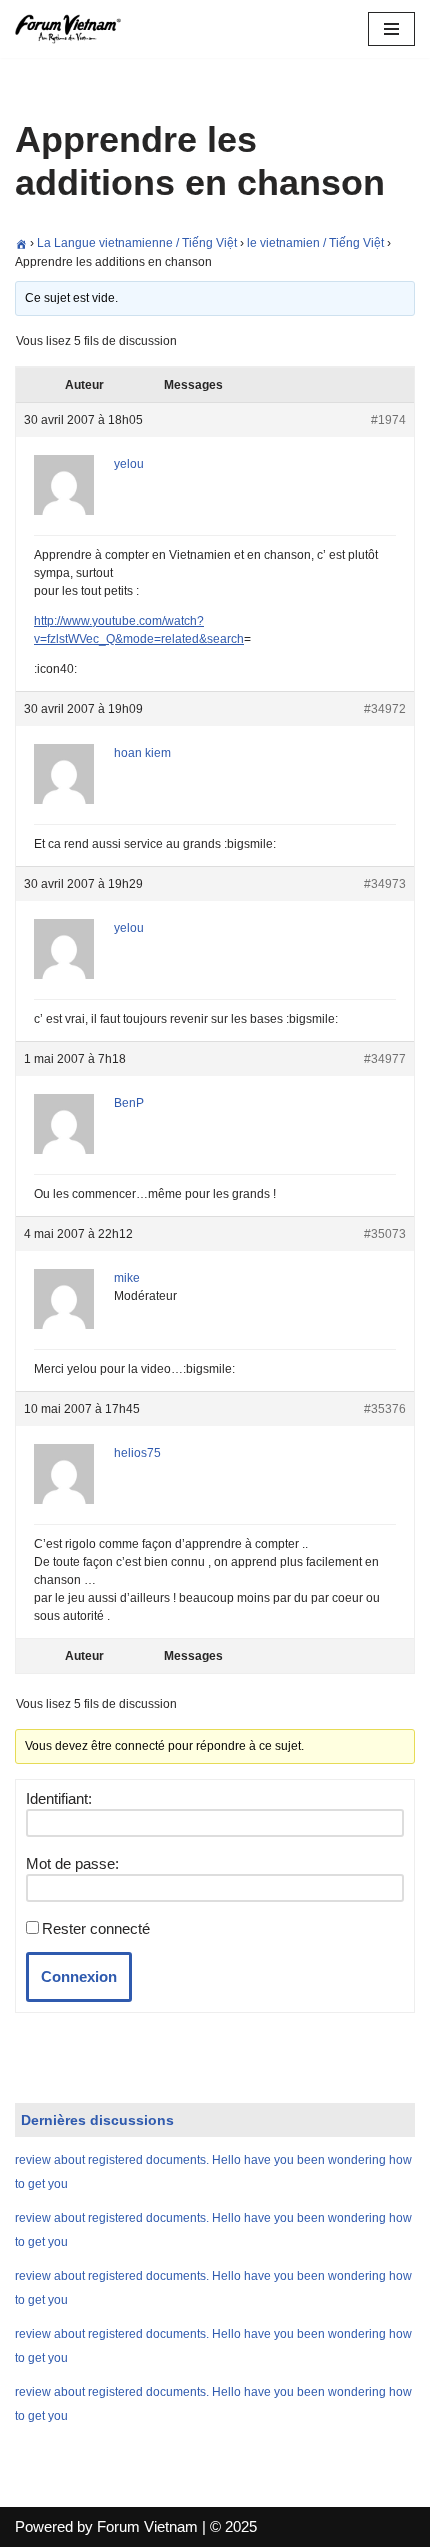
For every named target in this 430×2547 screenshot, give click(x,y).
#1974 (388, 420)
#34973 (385, 884)
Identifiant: (59, 1798)
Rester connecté (96, 1928)
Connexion (79, 1976)
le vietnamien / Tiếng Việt (315, 243)
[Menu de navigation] (391, 29)
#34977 (385, 1059)
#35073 (385, 1234)
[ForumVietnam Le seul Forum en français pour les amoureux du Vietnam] (75, 29)
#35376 (385, 1409)
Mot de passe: (72, 1863)
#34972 (385, 709)
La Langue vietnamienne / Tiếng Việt (137, 243)
